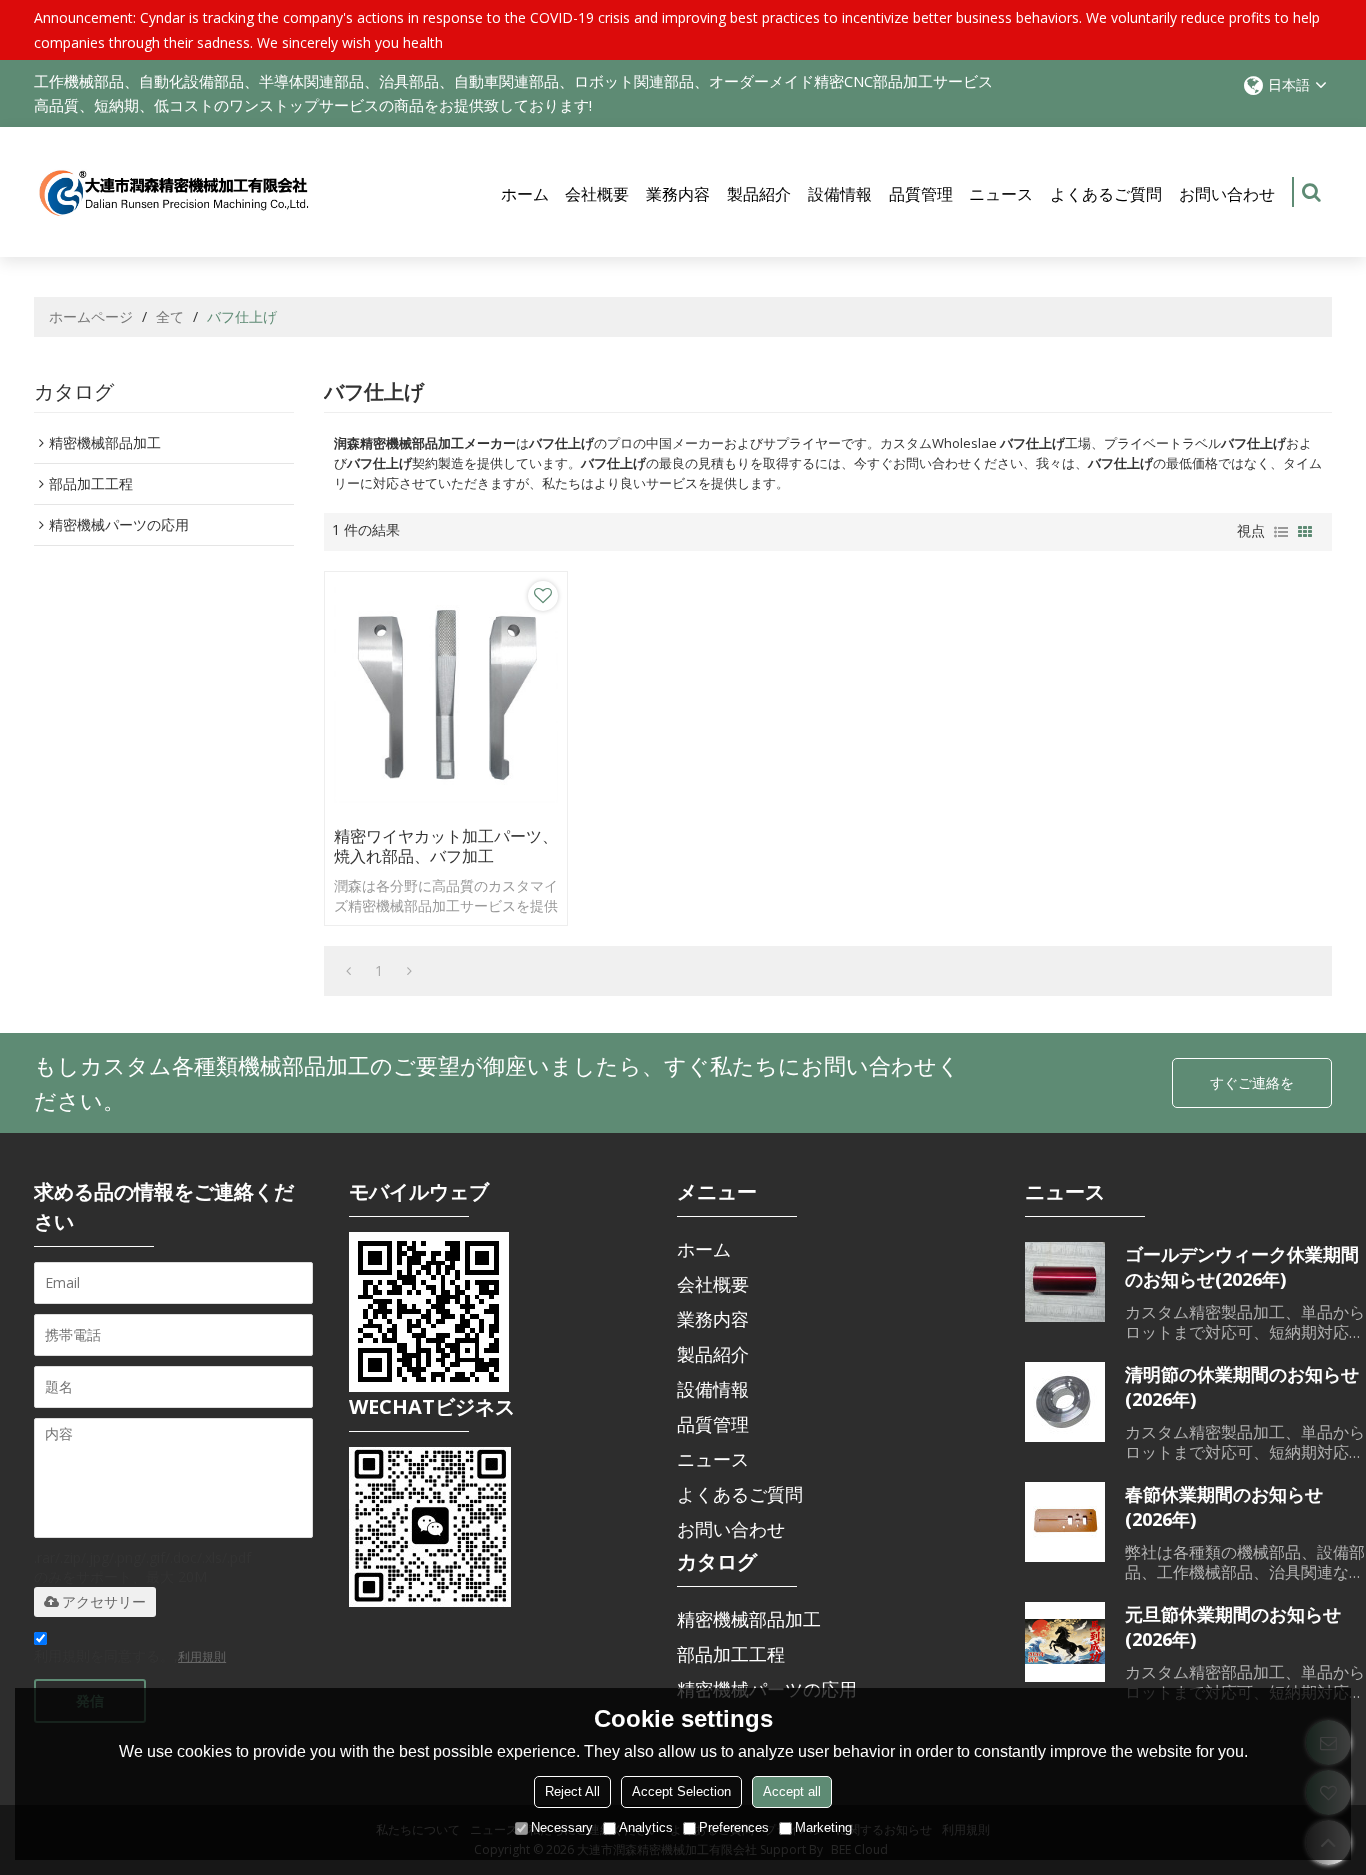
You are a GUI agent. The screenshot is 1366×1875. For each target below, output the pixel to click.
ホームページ (91, 316)
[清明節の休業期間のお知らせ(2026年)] (1065, 1402)
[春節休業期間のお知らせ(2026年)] (1065, 1522)
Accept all (792, 1791)
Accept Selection (681, 1791)
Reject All (572, 1791)
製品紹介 (759, 194)
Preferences (734, 1827)
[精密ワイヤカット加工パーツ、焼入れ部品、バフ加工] (446, 693)
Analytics (646, 1827)
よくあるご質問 (1106, 194)
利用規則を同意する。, (130, 1655)
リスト (1281, 532)
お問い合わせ (1227, 194)
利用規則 (202, 1656)
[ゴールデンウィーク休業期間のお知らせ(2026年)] (1065, 1282)
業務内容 (678, 194)
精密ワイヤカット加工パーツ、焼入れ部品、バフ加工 (446, 846)
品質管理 (921, 194)
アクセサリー (104, 1602)
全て (170, 316)
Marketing (823, 1827)
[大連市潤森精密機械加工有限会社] (174, 192)
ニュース (1001, 194)
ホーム (525, 194)
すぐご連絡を (1252, 1082)
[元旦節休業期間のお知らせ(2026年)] (1065, 1642)
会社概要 (597, 194)
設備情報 (840, 194)
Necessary (562, 1827)
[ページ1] (348, 971)
